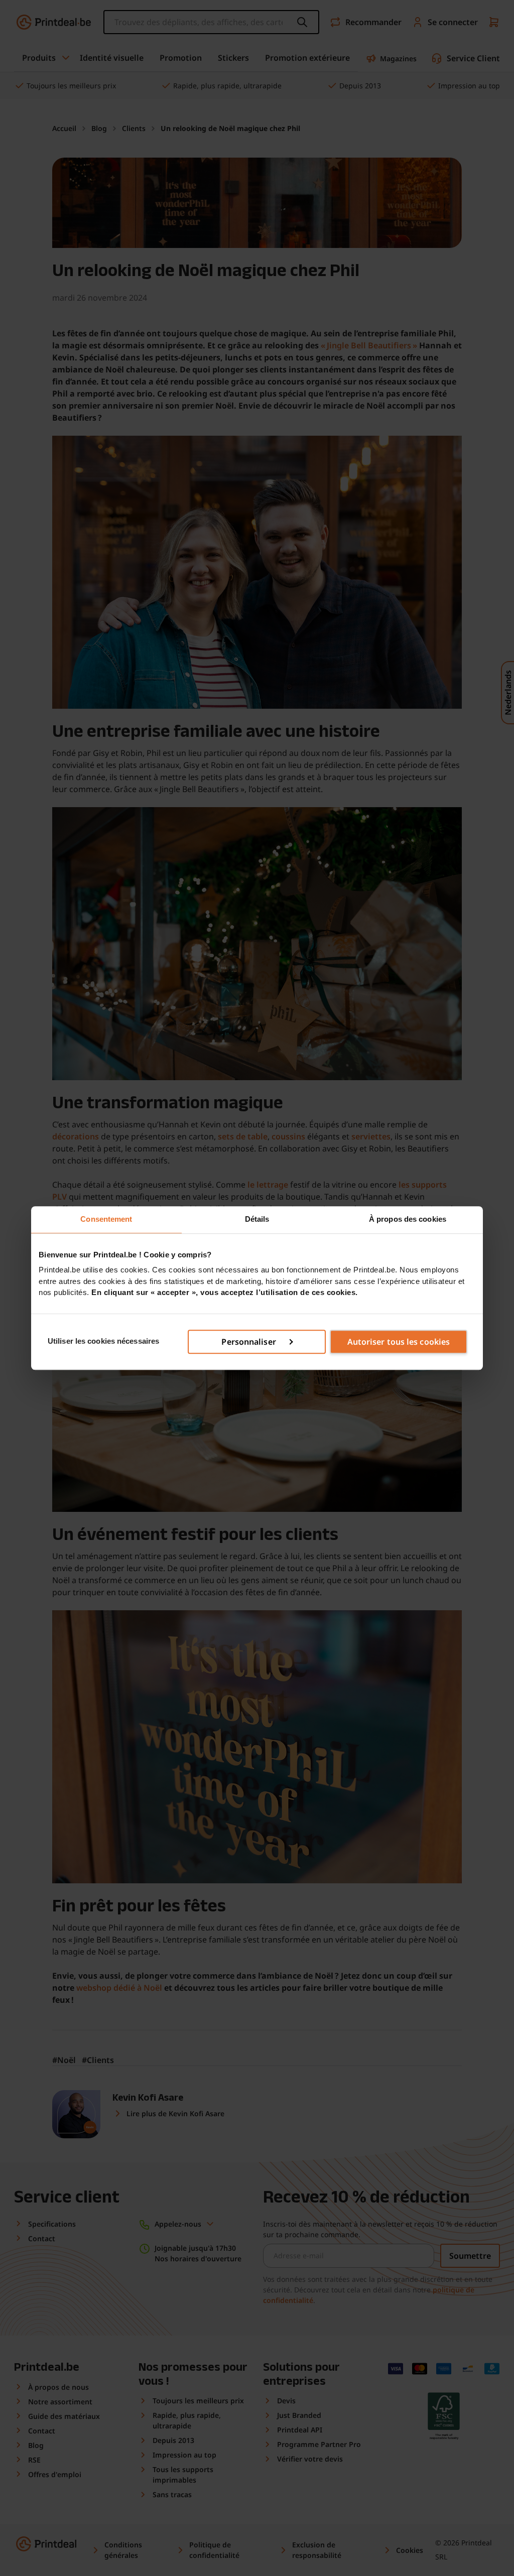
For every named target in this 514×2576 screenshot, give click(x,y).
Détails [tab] (257, 1219)
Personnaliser (248, 1342)
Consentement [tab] (106, 1219)
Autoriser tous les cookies (399, 1342)
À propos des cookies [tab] (408, 1219)
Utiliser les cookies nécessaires (103, 1341)
